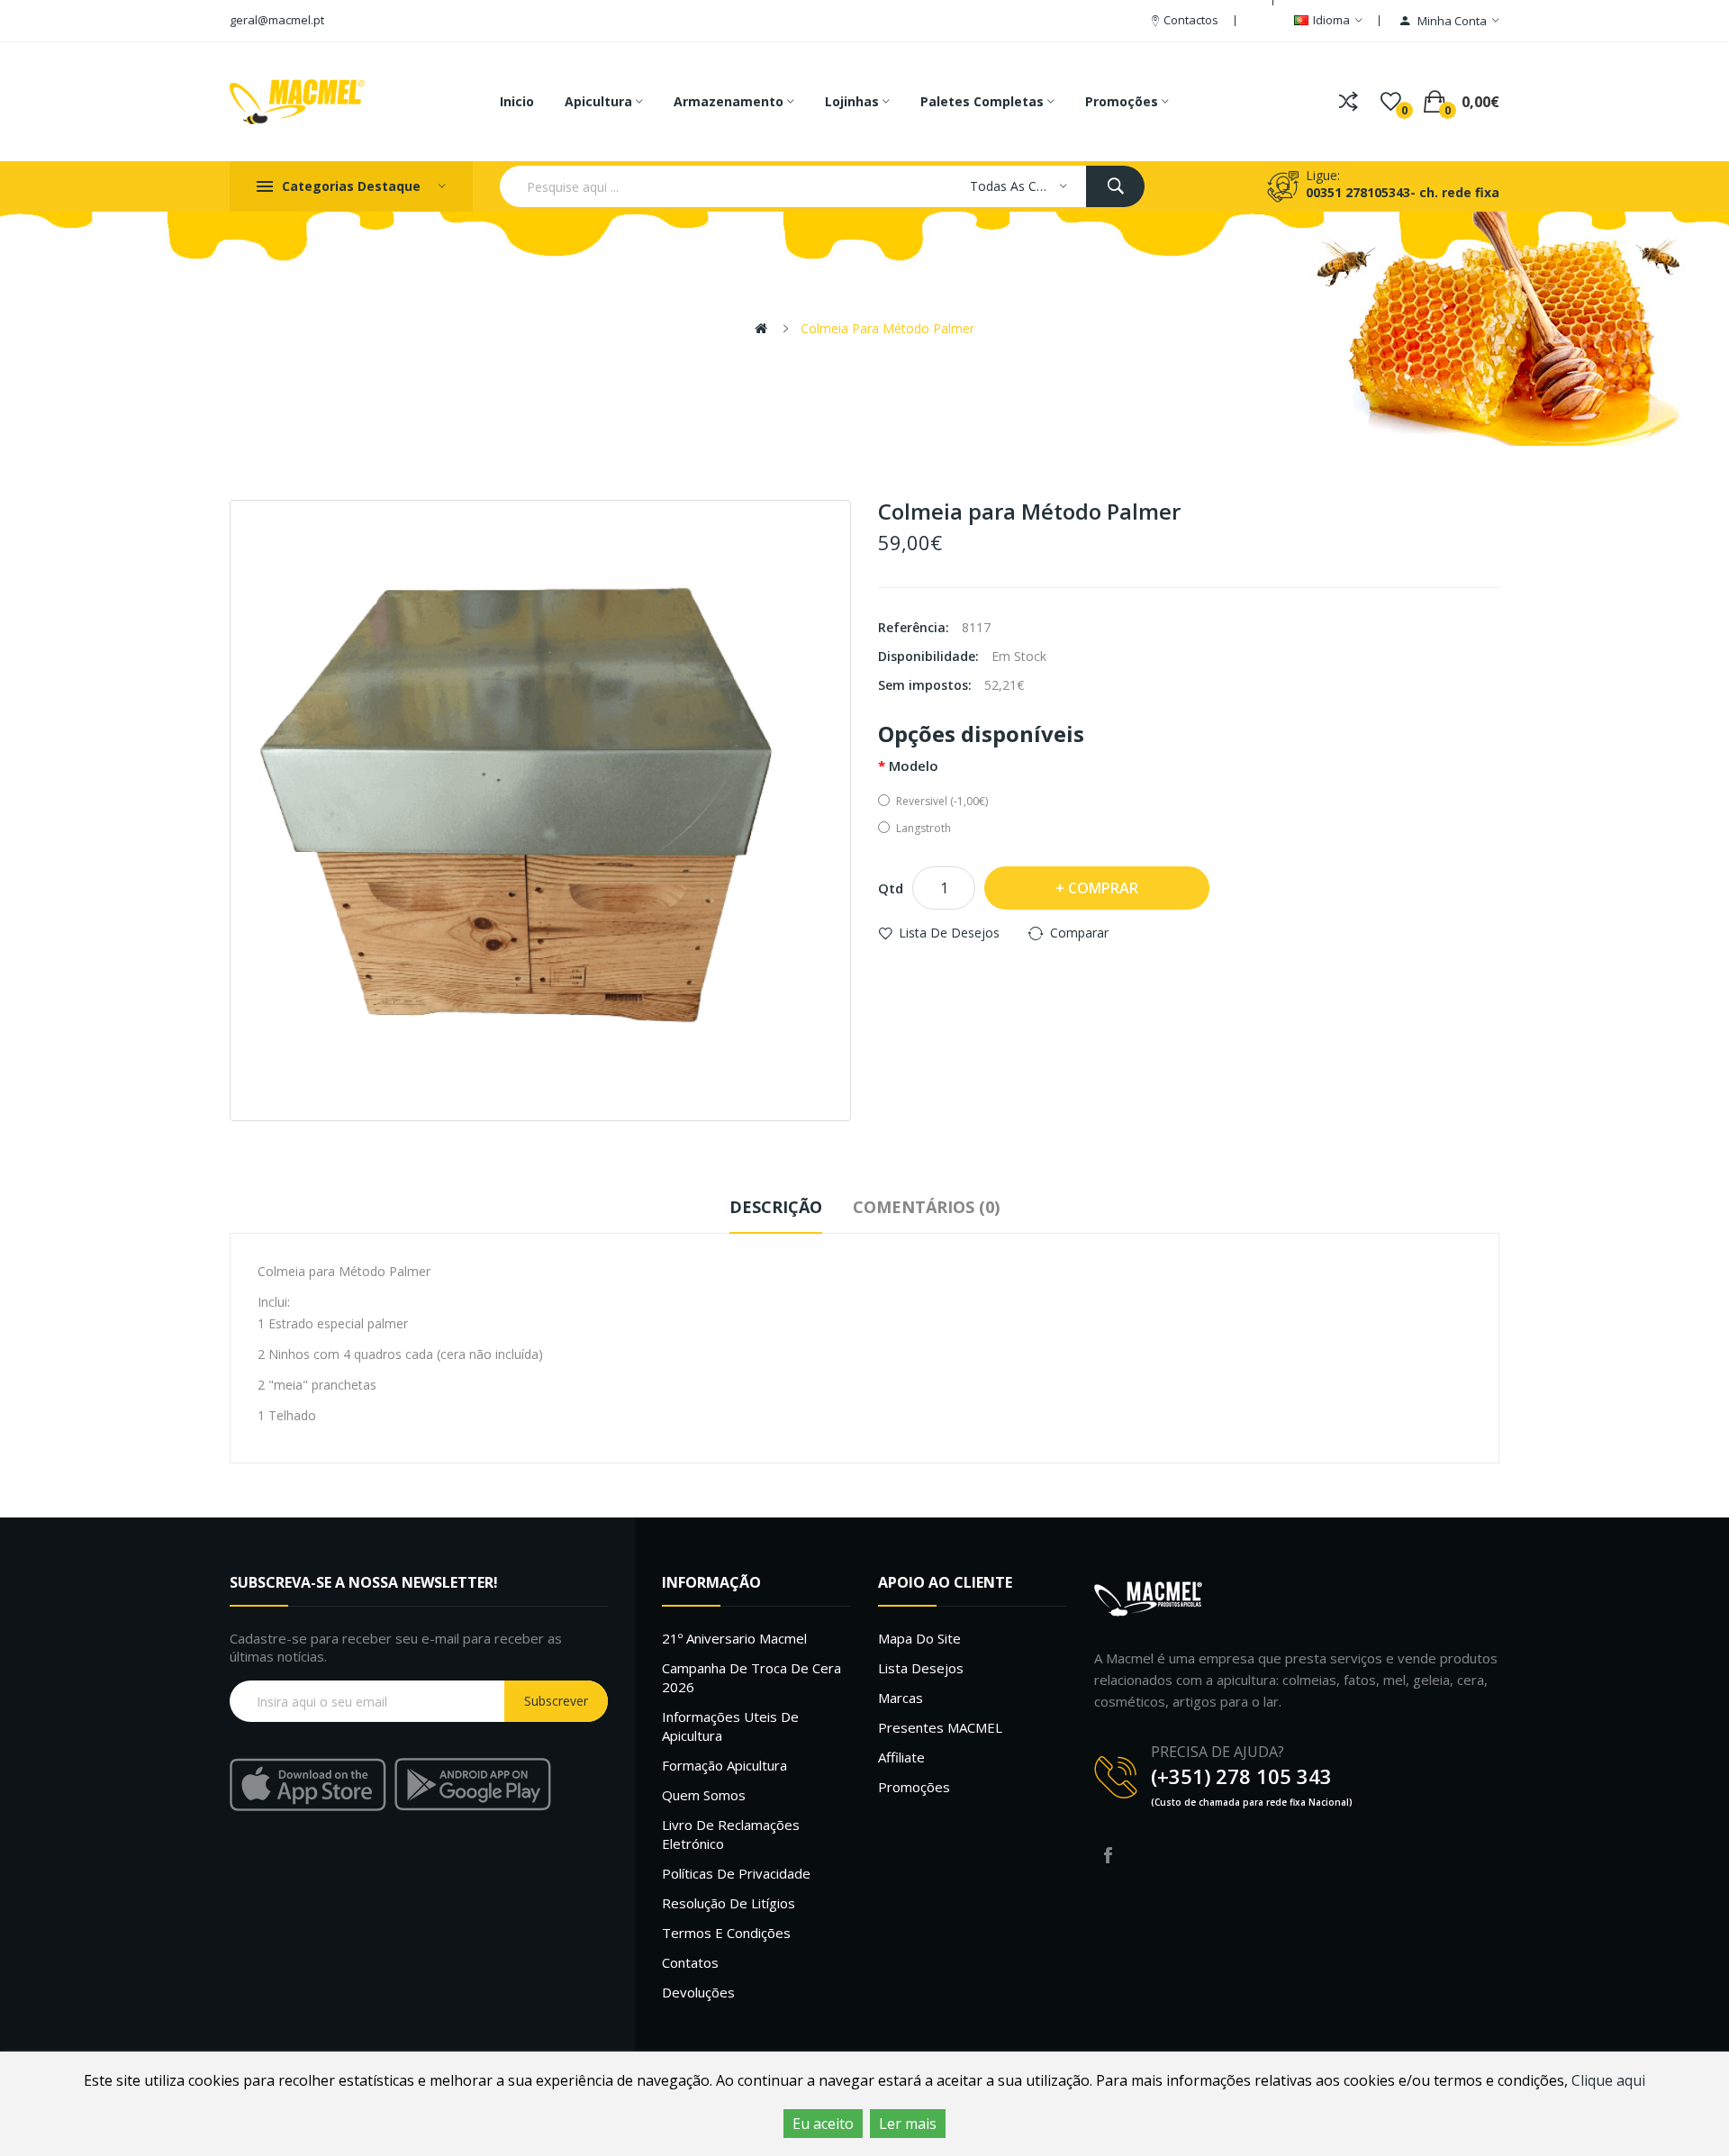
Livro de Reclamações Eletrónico (731, 1834)
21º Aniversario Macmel (734, 1638)
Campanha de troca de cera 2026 (751, 1677)
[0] (1391, 102)
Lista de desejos (949, 933)
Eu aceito (823, 2124)
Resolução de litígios (729, 1903)
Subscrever (556, 1701)
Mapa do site (919, 1638)
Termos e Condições (726, 1933)
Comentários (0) (926, 1207)
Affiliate (901, 1757)
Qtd (891, 888)
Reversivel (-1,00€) (942, 801)
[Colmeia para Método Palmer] (540, 811)
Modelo (914, 765)
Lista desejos (921, 1668)
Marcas (901, 1698)
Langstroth (923, 828)
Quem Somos (704, 1795)
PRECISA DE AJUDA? (1218, 1752)
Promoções (914, 1787)
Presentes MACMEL (940, 1727)
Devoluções (698, 1992)
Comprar (1103, 888)
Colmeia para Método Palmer (887, 328)
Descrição (776, 1207)
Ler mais (908, 2124)
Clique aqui (1608, 2080)
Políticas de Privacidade (736, 1873)
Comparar (1079, 933)
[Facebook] (1108, 1855)
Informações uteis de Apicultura (730, 1726)
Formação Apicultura (724, 1765)
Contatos (690, 1962)
